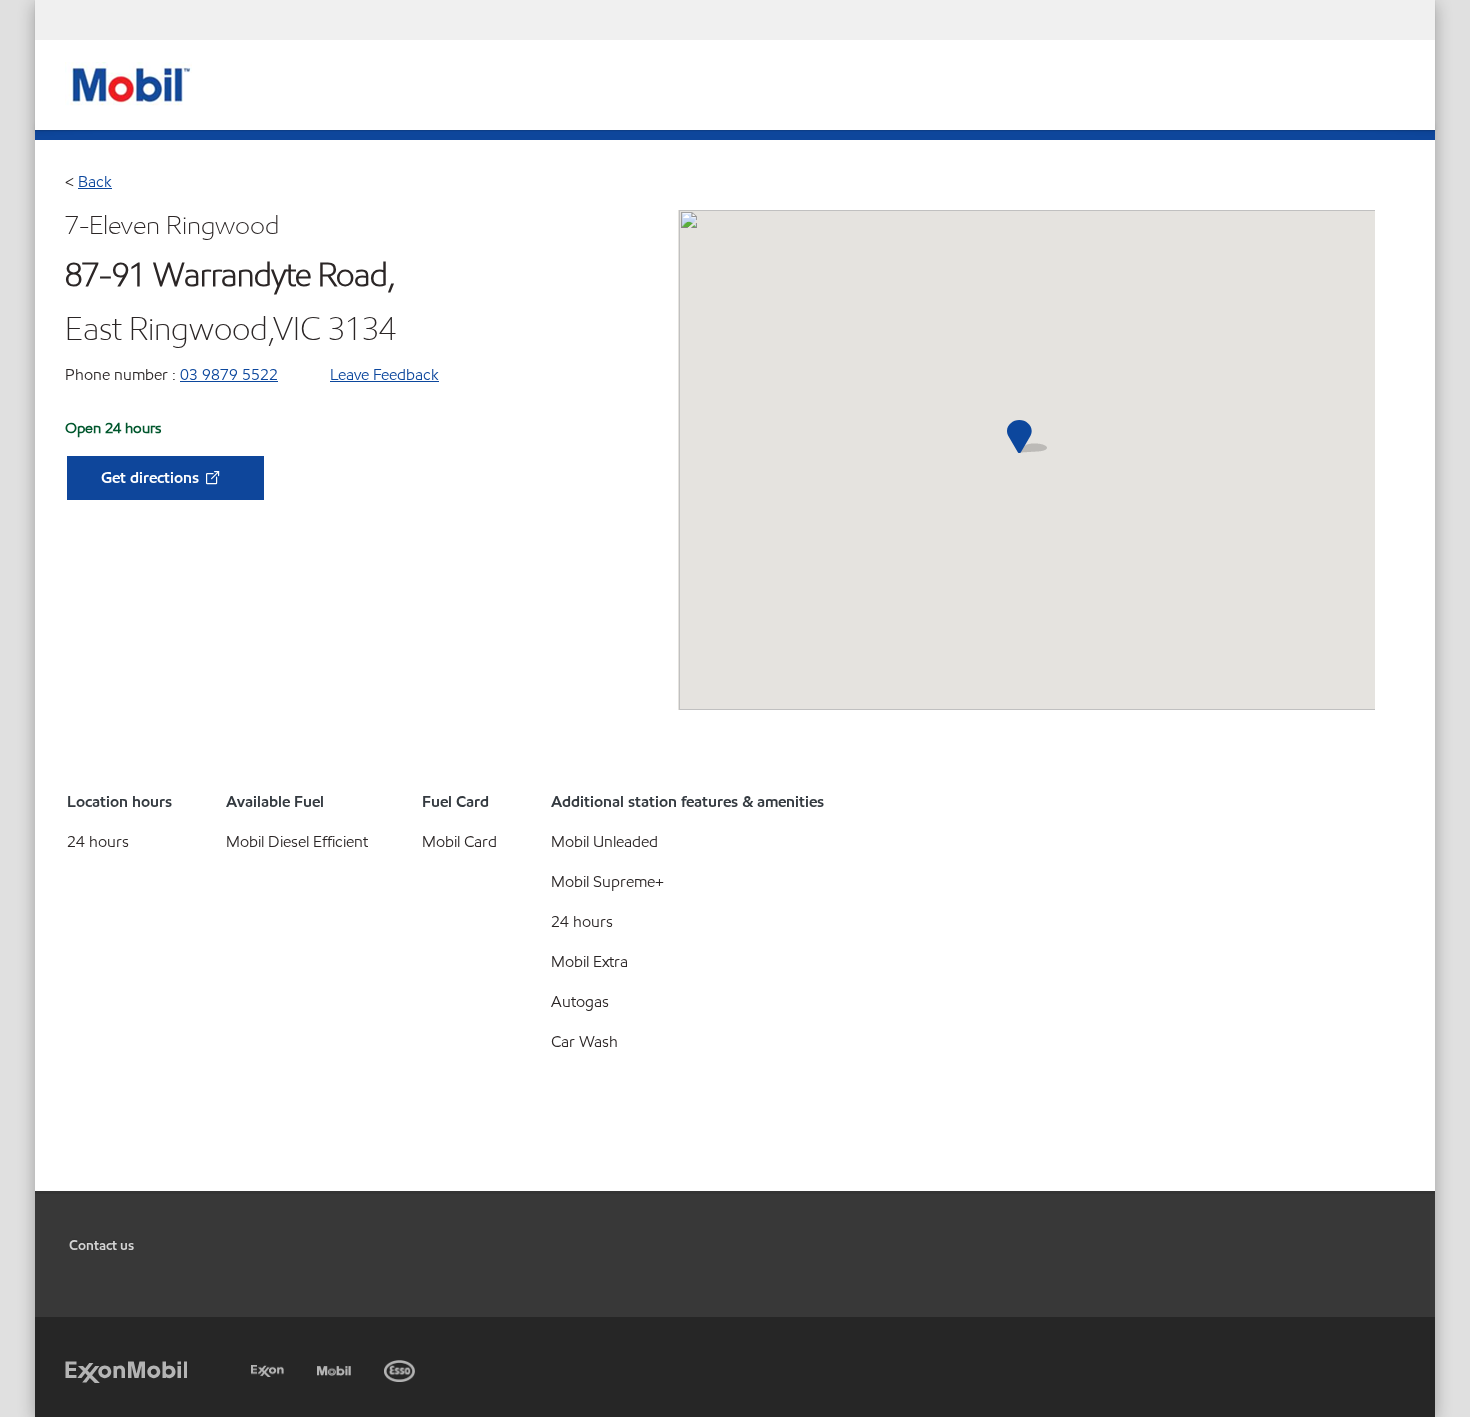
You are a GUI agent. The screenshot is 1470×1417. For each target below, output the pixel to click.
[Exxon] (269, 1367)
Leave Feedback (384, 374)
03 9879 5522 (229, 374)
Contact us (101, 1245)
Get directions (152, 477)
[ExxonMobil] (126, 1370)
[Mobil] (336, 1367)
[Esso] (401, 1367)
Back (95, 181)
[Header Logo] (128, 83)
